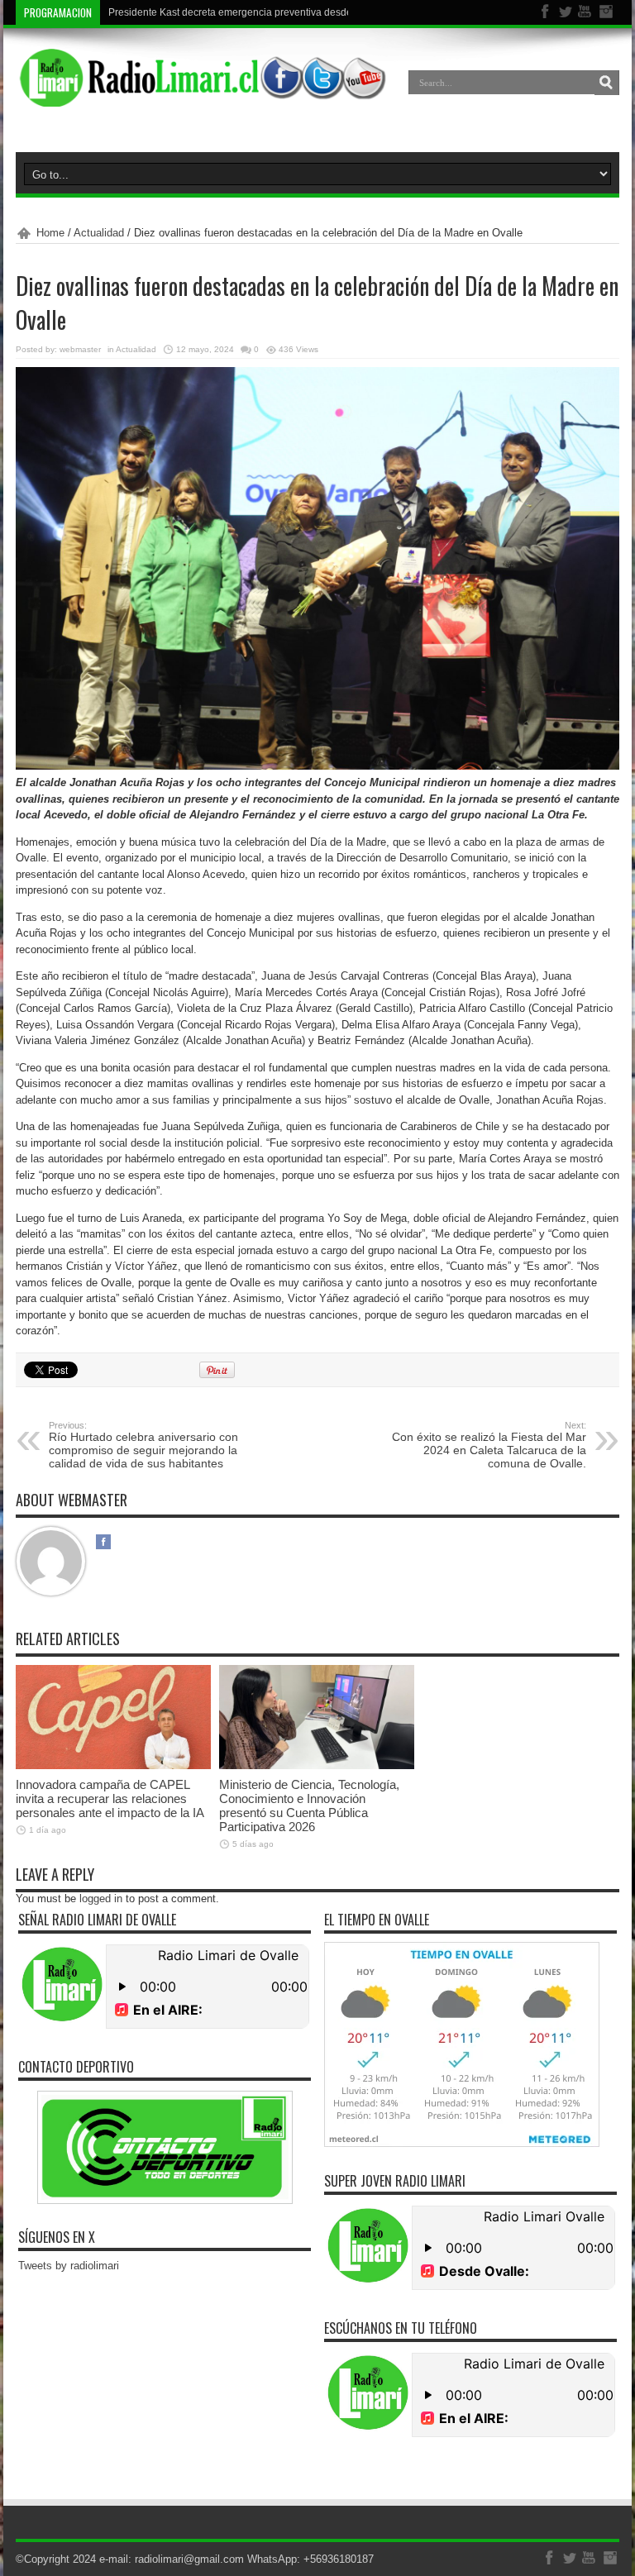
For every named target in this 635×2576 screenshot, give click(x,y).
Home (50, 233)
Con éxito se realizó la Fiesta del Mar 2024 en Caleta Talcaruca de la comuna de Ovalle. (489, 1445)
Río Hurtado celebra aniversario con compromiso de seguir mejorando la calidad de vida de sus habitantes (143, 1445)
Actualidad (99, 233)
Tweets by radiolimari (69, 2266)
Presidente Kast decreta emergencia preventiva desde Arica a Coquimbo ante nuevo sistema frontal (332, 12)
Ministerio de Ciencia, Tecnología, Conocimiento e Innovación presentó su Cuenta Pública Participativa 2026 (309, 1806)
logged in (101, 1899)
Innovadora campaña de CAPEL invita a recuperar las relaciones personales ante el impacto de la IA (110, 1798)
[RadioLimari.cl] (201, 94)
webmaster (80, 349)
